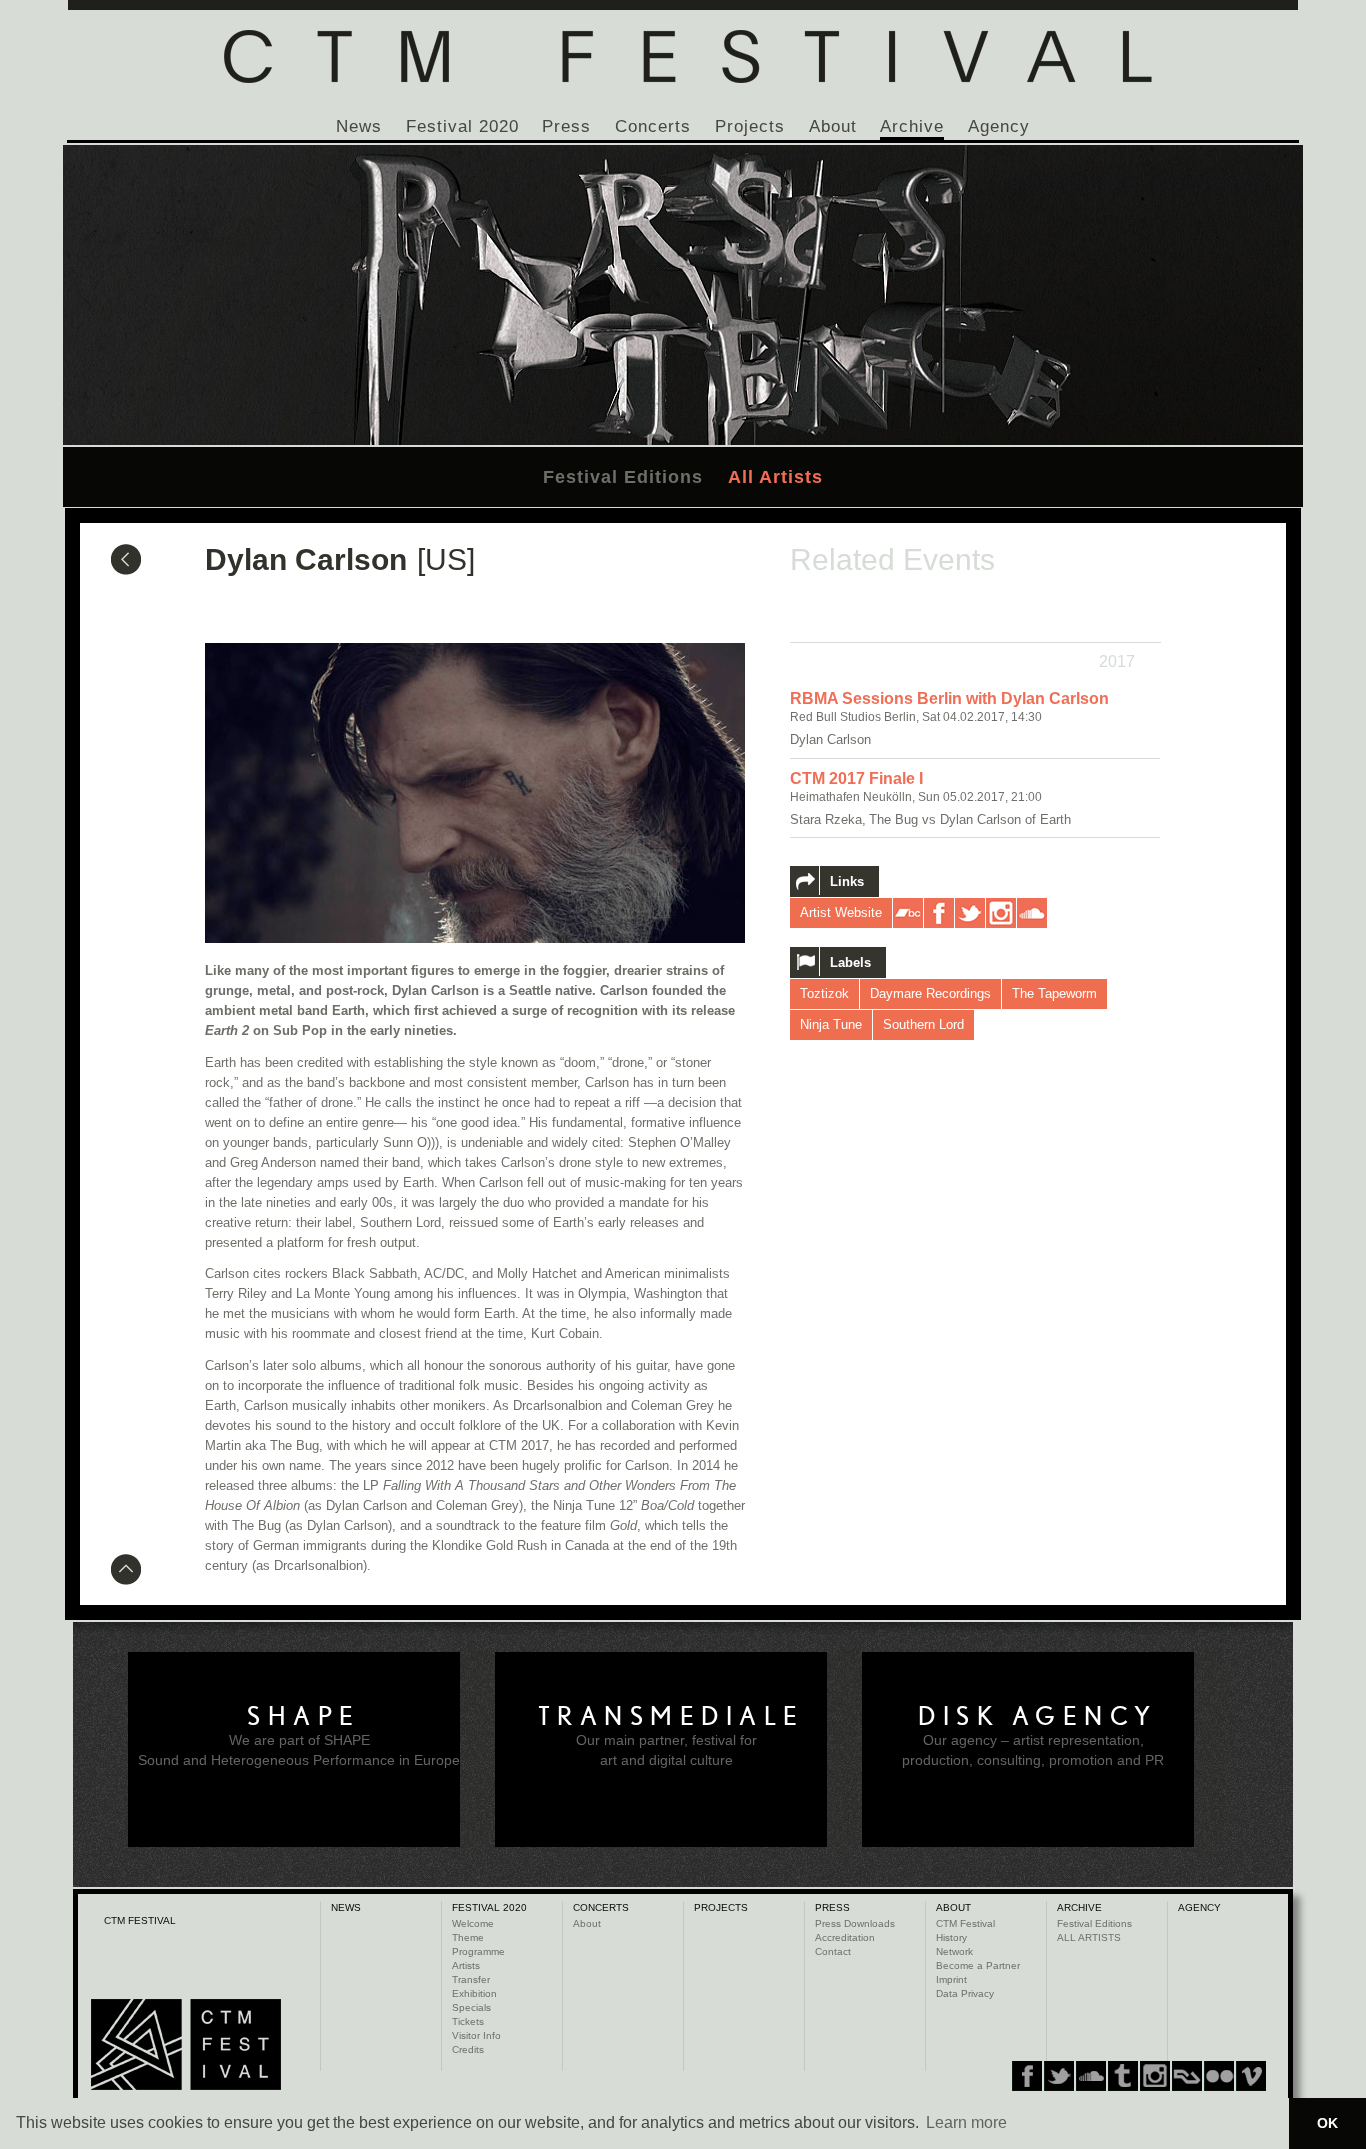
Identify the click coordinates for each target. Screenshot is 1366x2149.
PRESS (832, 1907)
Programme (478, 1951)
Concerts (653, 126)
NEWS (346, 1907)
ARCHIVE (1079, 1907)
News (359, 126)
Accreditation (845, 1937)
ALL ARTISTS (1089, 1937)
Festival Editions (623, 477)
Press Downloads (855, 1923)
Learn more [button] (966, 2122)
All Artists (775, 477)
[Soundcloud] (1091, 2076)
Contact (833, 1951)
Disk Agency (1038, 1716)
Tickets (468, 2021)
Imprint (951, 1979)
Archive (912, 126)
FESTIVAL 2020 (489, 1907)
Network (954, 1951)
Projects (750, 126)
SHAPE (304, 1716)
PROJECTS (721, 1907)
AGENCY (1199, 1907)
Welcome (473, 1923)
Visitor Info (476, 2035)
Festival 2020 (462, 126)
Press (566, 126)
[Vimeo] (1187, 2076)
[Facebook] (1027, 2076)
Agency (999, 126)
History (951, 1937)
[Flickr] (1155, 2076)
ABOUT (953, 1907)
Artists (466, 1965)
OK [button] (1327, 2123)
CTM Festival (965, 1923)
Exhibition (474, 1993)
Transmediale (671, 1716)
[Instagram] (1123, 2076)
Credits (468, 2049)
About (833, 126)
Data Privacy (965, 1993)
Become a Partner (978, 1965)
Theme (468, 1937)
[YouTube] (1219, 2076)
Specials (471, 2007)
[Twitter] (1059, 2076)
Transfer (471, 1979)
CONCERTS (601, 1907)
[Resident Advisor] (1251, 2076)
